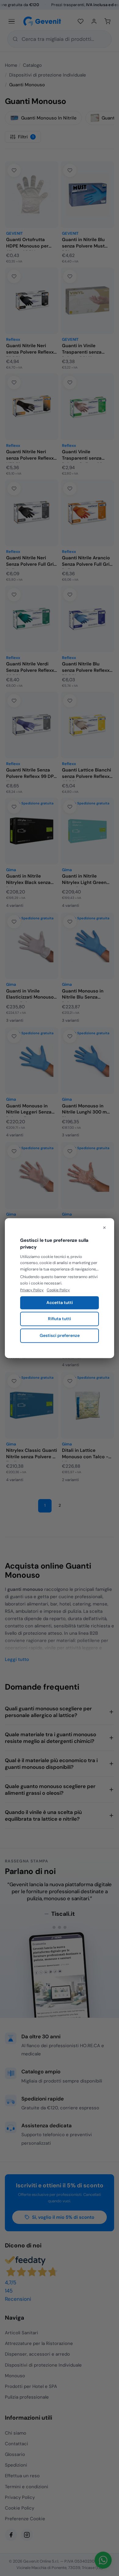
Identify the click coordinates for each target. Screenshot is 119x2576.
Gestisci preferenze (60, 1335)
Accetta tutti (60, 1303)
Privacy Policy (32, 1290)
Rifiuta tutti (60, 1319)
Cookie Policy (58, 1290)
